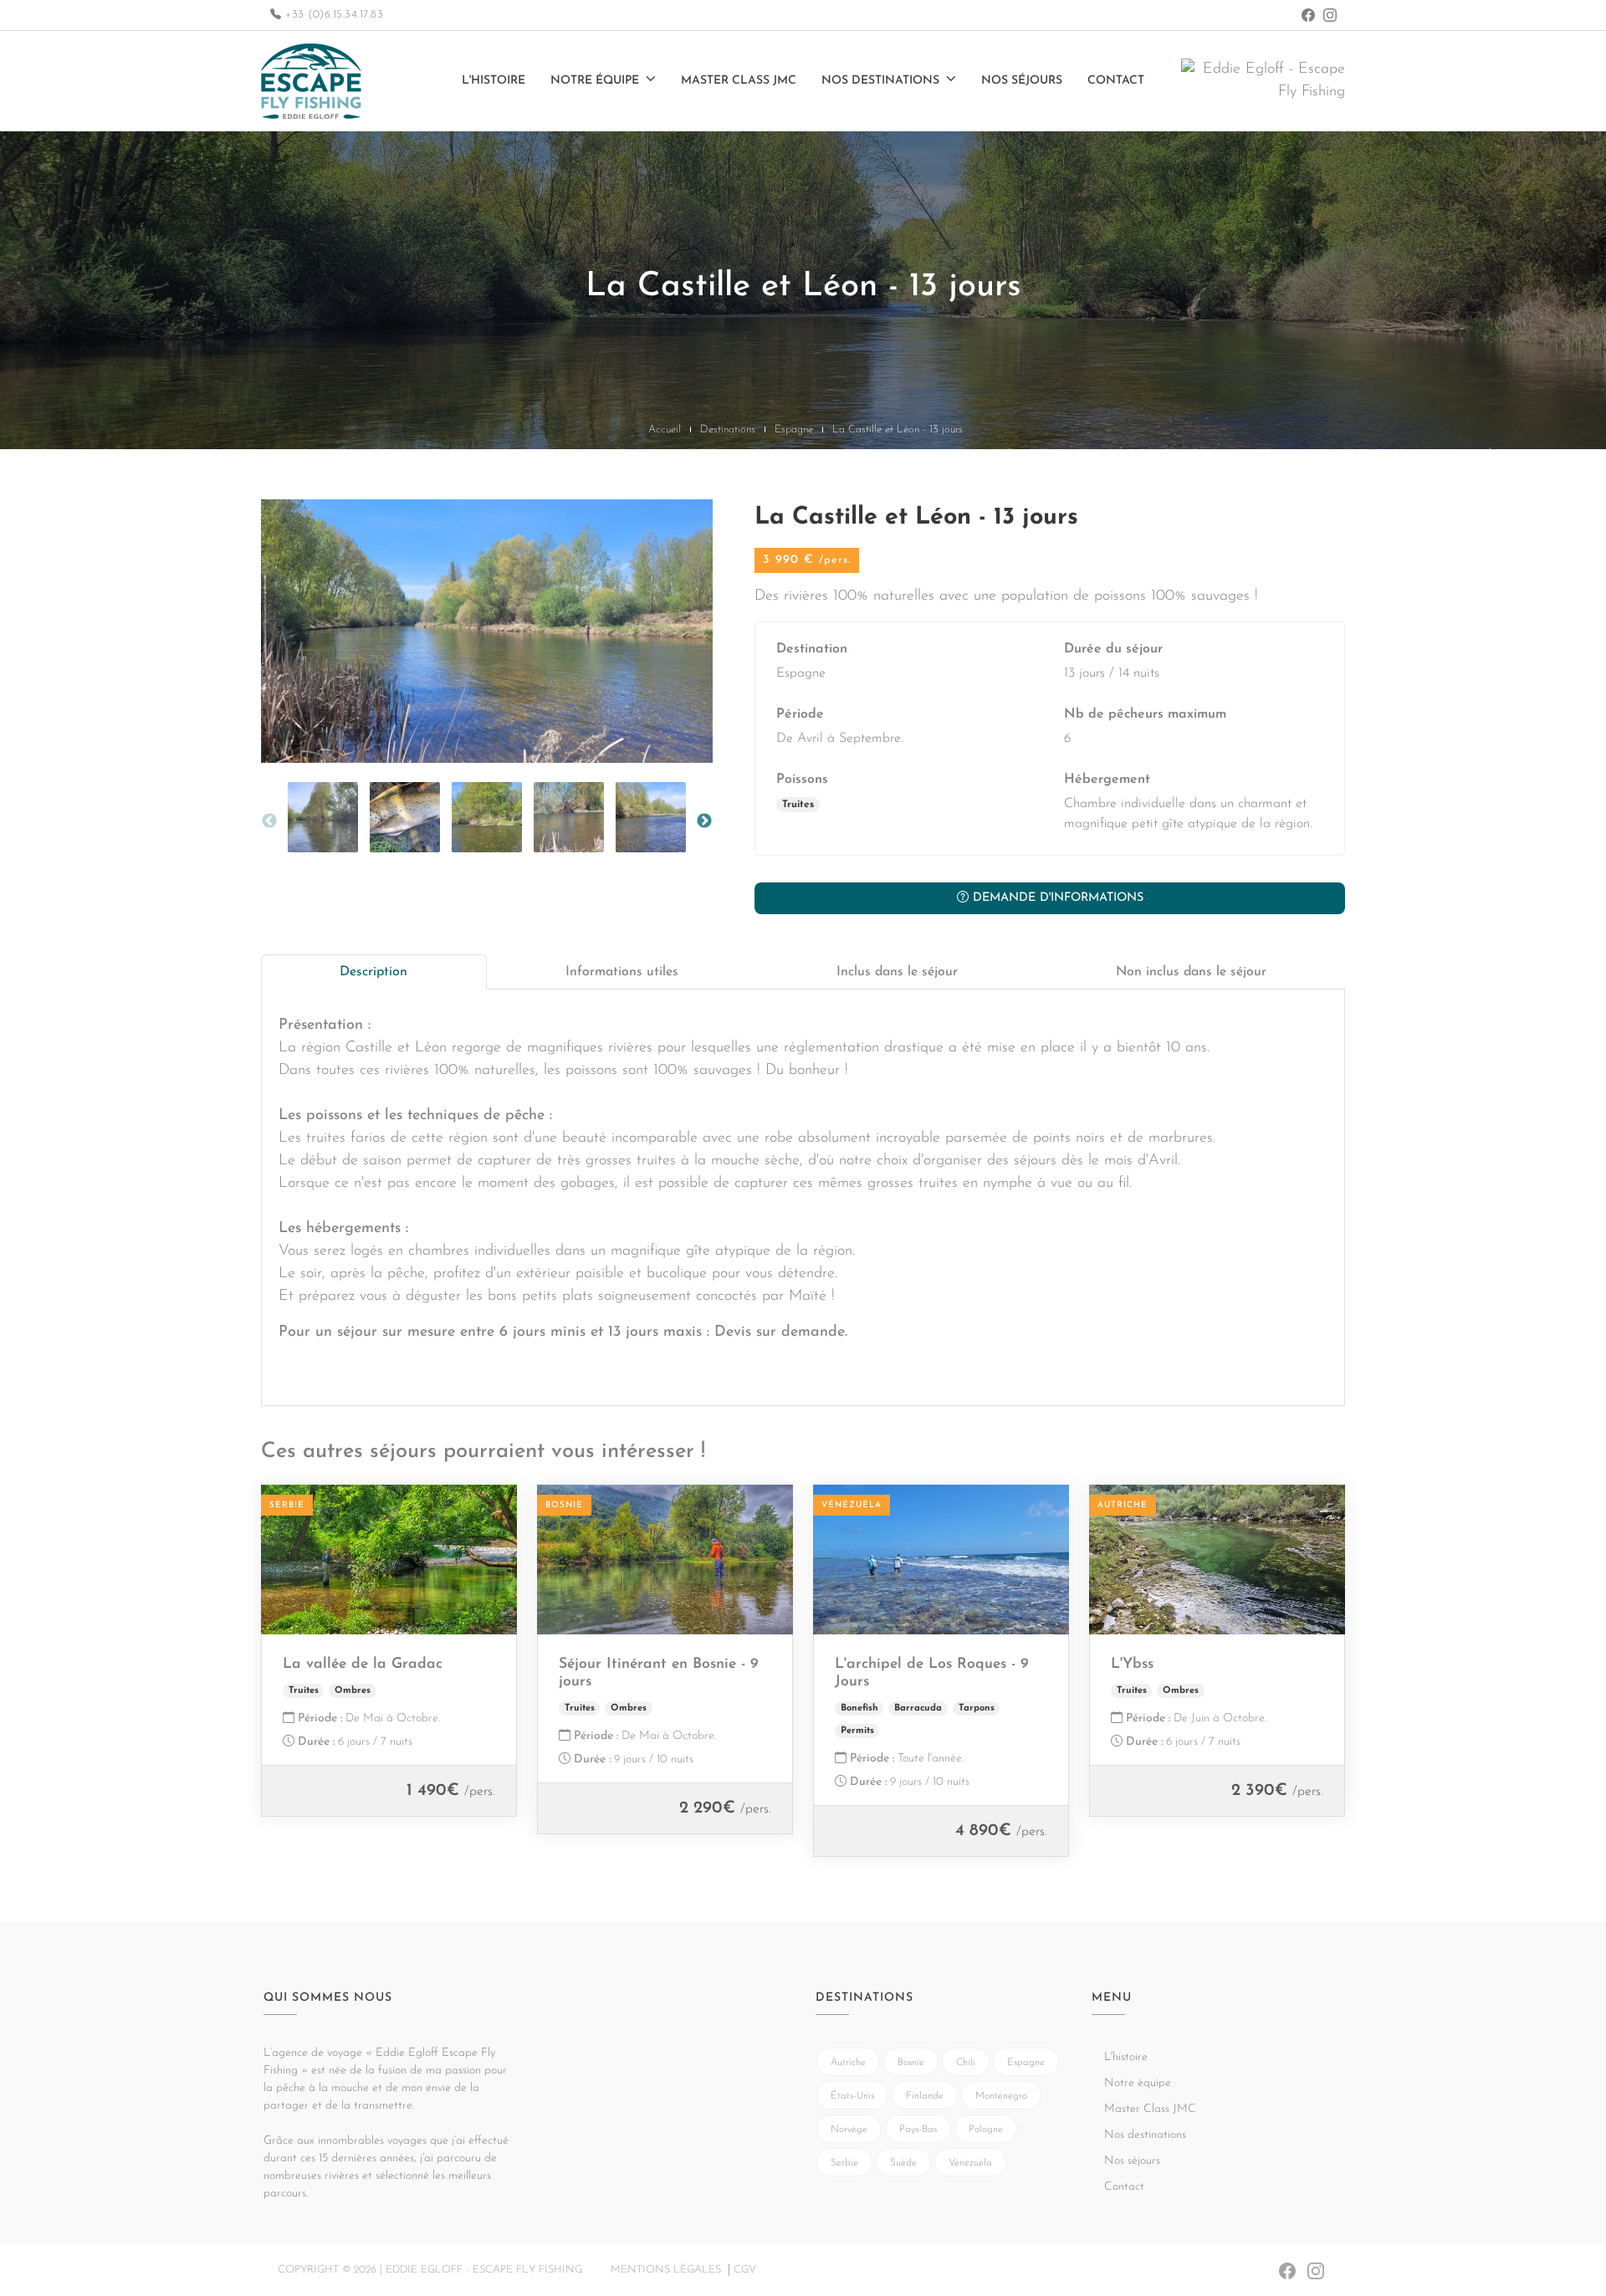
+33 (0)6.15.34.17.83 (332, 15)
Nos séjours (1022, 81)
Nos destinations (880, 81)
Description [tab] (373, 972)
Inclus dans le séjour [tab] (897, 972)
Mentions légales (666, 2270)
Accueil (665, 430)
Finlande (925, 2096)
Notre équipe (595, 81)
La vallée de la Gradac (363, 1664)
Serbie (844, 2163)
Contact (1116, 81)
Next (704, 821)
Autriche (848, 2063)
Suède (903, 2163)
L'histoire (494, 81)
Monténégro (1001, 2096)
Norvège (849, 2130)
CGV (745, 2270)
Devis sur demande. (781, 1332)
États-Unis (852, 2096)
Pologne (986, 2130)
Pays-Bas (918, 2130)
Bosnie (911, 2063)
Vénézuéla (970, 2163)
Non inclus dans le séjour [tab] (1191, 972)
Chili (966, 2063)
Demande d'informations (1056, 898)
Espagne (794, 430)
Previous (269, 821)
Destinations (728, 430)
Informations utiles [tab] (622, 972)
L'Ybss (1132, 1664)
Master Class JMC (739, 81)
